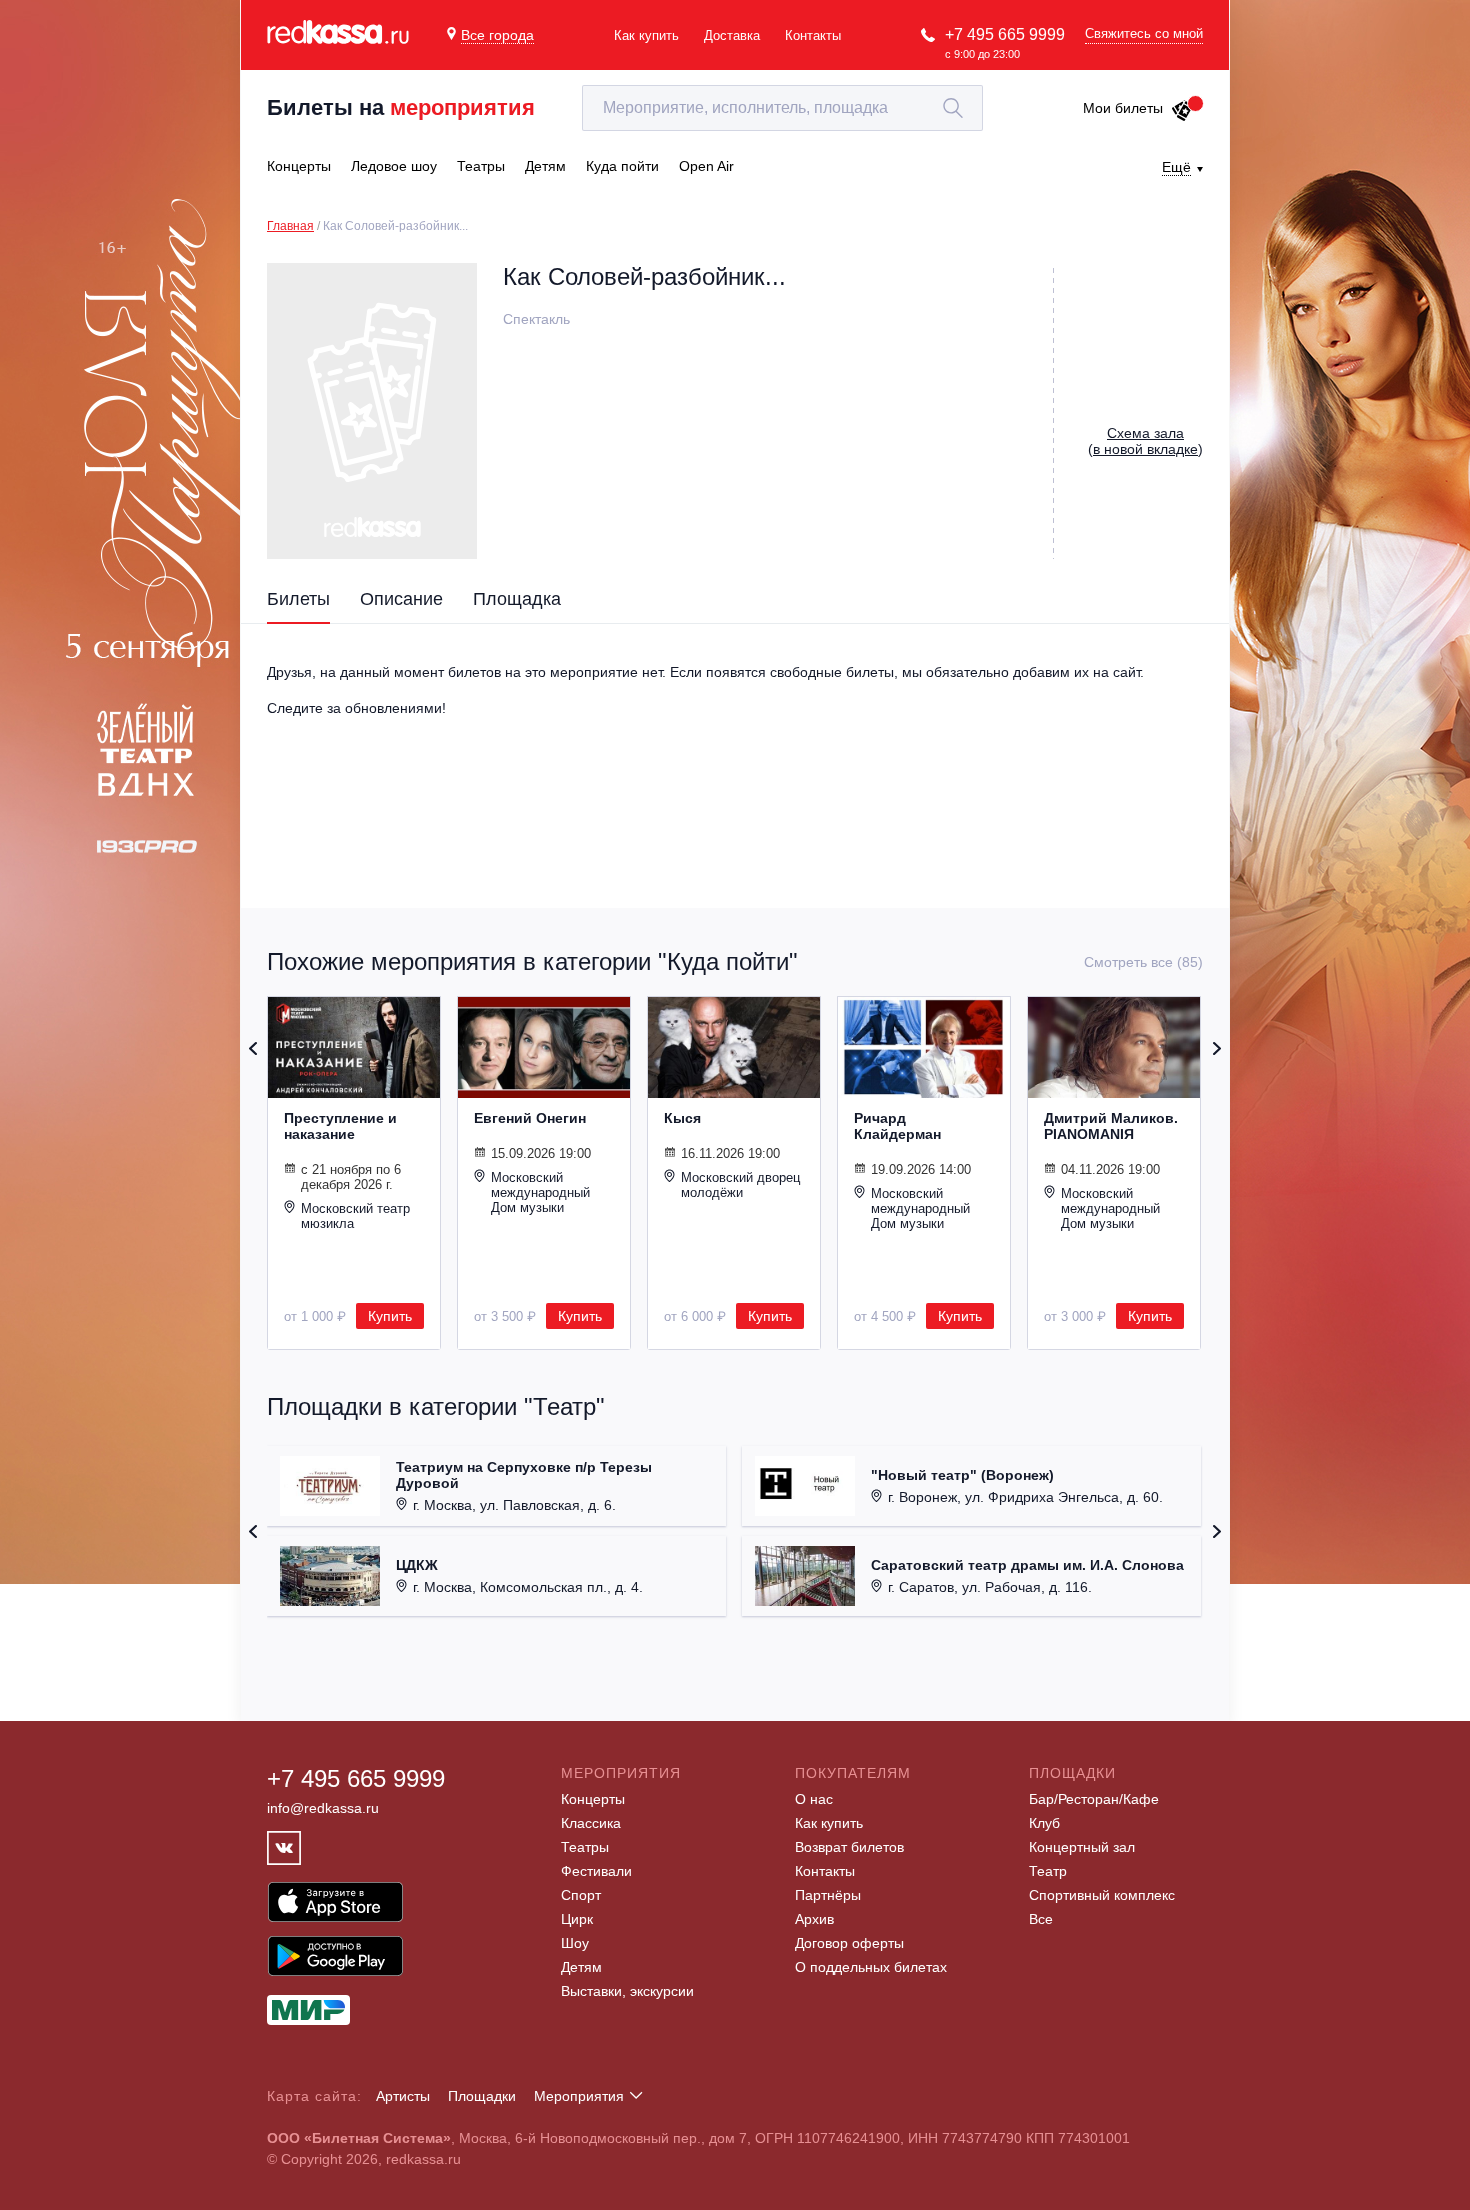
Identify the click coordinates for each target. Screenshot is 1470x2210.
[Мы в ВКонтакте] (284, 1848)
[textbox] (782, 108)
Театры (585, 1847)
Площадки (482, 2096)
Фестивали (596, 1871)
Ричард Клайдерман (897, 1126)
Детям (581, 1967)
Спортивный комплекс (1102, 1895)
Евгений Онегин (530, 1118)
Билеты (298, 599)
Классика (591, 1823)
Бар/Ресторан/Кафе (1094, 1799)
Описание (401, 599)
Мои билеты (1123, 108)
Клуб (1044, 1823)
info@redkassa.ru (323, 1808)
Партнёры (828, 1895)
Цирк (577, 1919)
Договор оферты (849, 1943)
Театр (1048, 1871)
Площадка (517, 599)
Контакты (813, 35)
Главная (290, 226)
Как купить (646, 35)
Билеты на (401, 107)
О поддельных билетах (871, 1967)
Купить (390, 1316)
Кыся (682, 1118)
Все (1041, 1919)
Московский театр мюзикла (355, 1216)
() (1145, 441)
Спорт (581, 1895)
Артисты (403, 2096)
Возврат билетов (849, 1847)
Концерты (593, 1799)
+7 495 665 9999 (1005, 34)
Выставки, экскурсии (627, 1991)
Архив (814, 1919)
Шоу (575, 1943)
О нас (814, 1799)
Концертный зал (1082, 1847)
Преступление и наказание (340, 1126)
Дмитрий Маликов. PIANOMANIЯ (1111, 1126)
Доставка (732, 35)
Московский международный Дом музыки (540, 1192)
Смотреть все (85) (1143, 962)
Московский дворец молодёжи (740, 1185)
